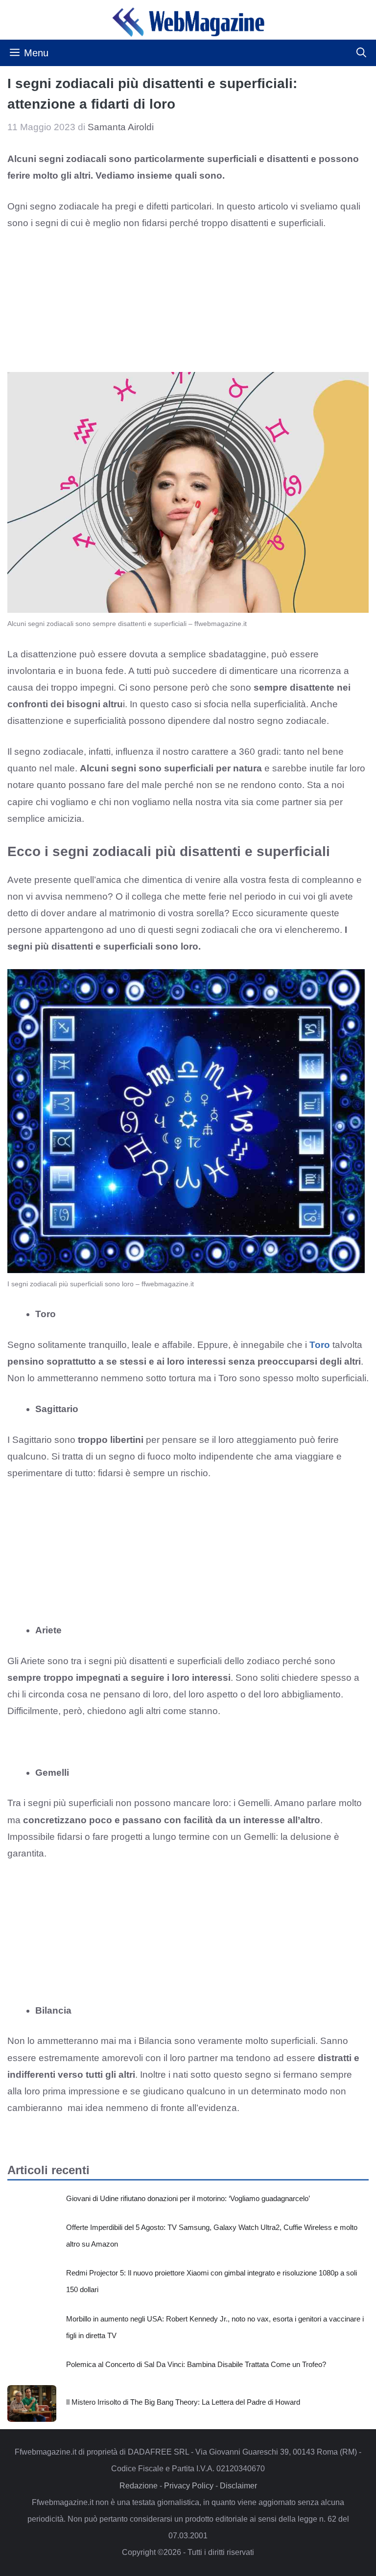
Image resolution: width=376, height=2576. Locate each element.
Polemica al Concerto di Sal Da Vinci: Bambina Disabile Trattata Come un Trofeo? (196, 2364)
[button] (361, 53)
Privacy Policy (189, 2486)
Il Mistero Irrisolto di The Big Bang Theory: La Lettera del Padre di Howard (183, 2402)
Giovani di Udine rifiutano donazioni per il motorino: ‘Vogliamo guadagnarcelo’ (188, 2198)
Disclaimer (238, 2486)
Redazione (139, 2486)
